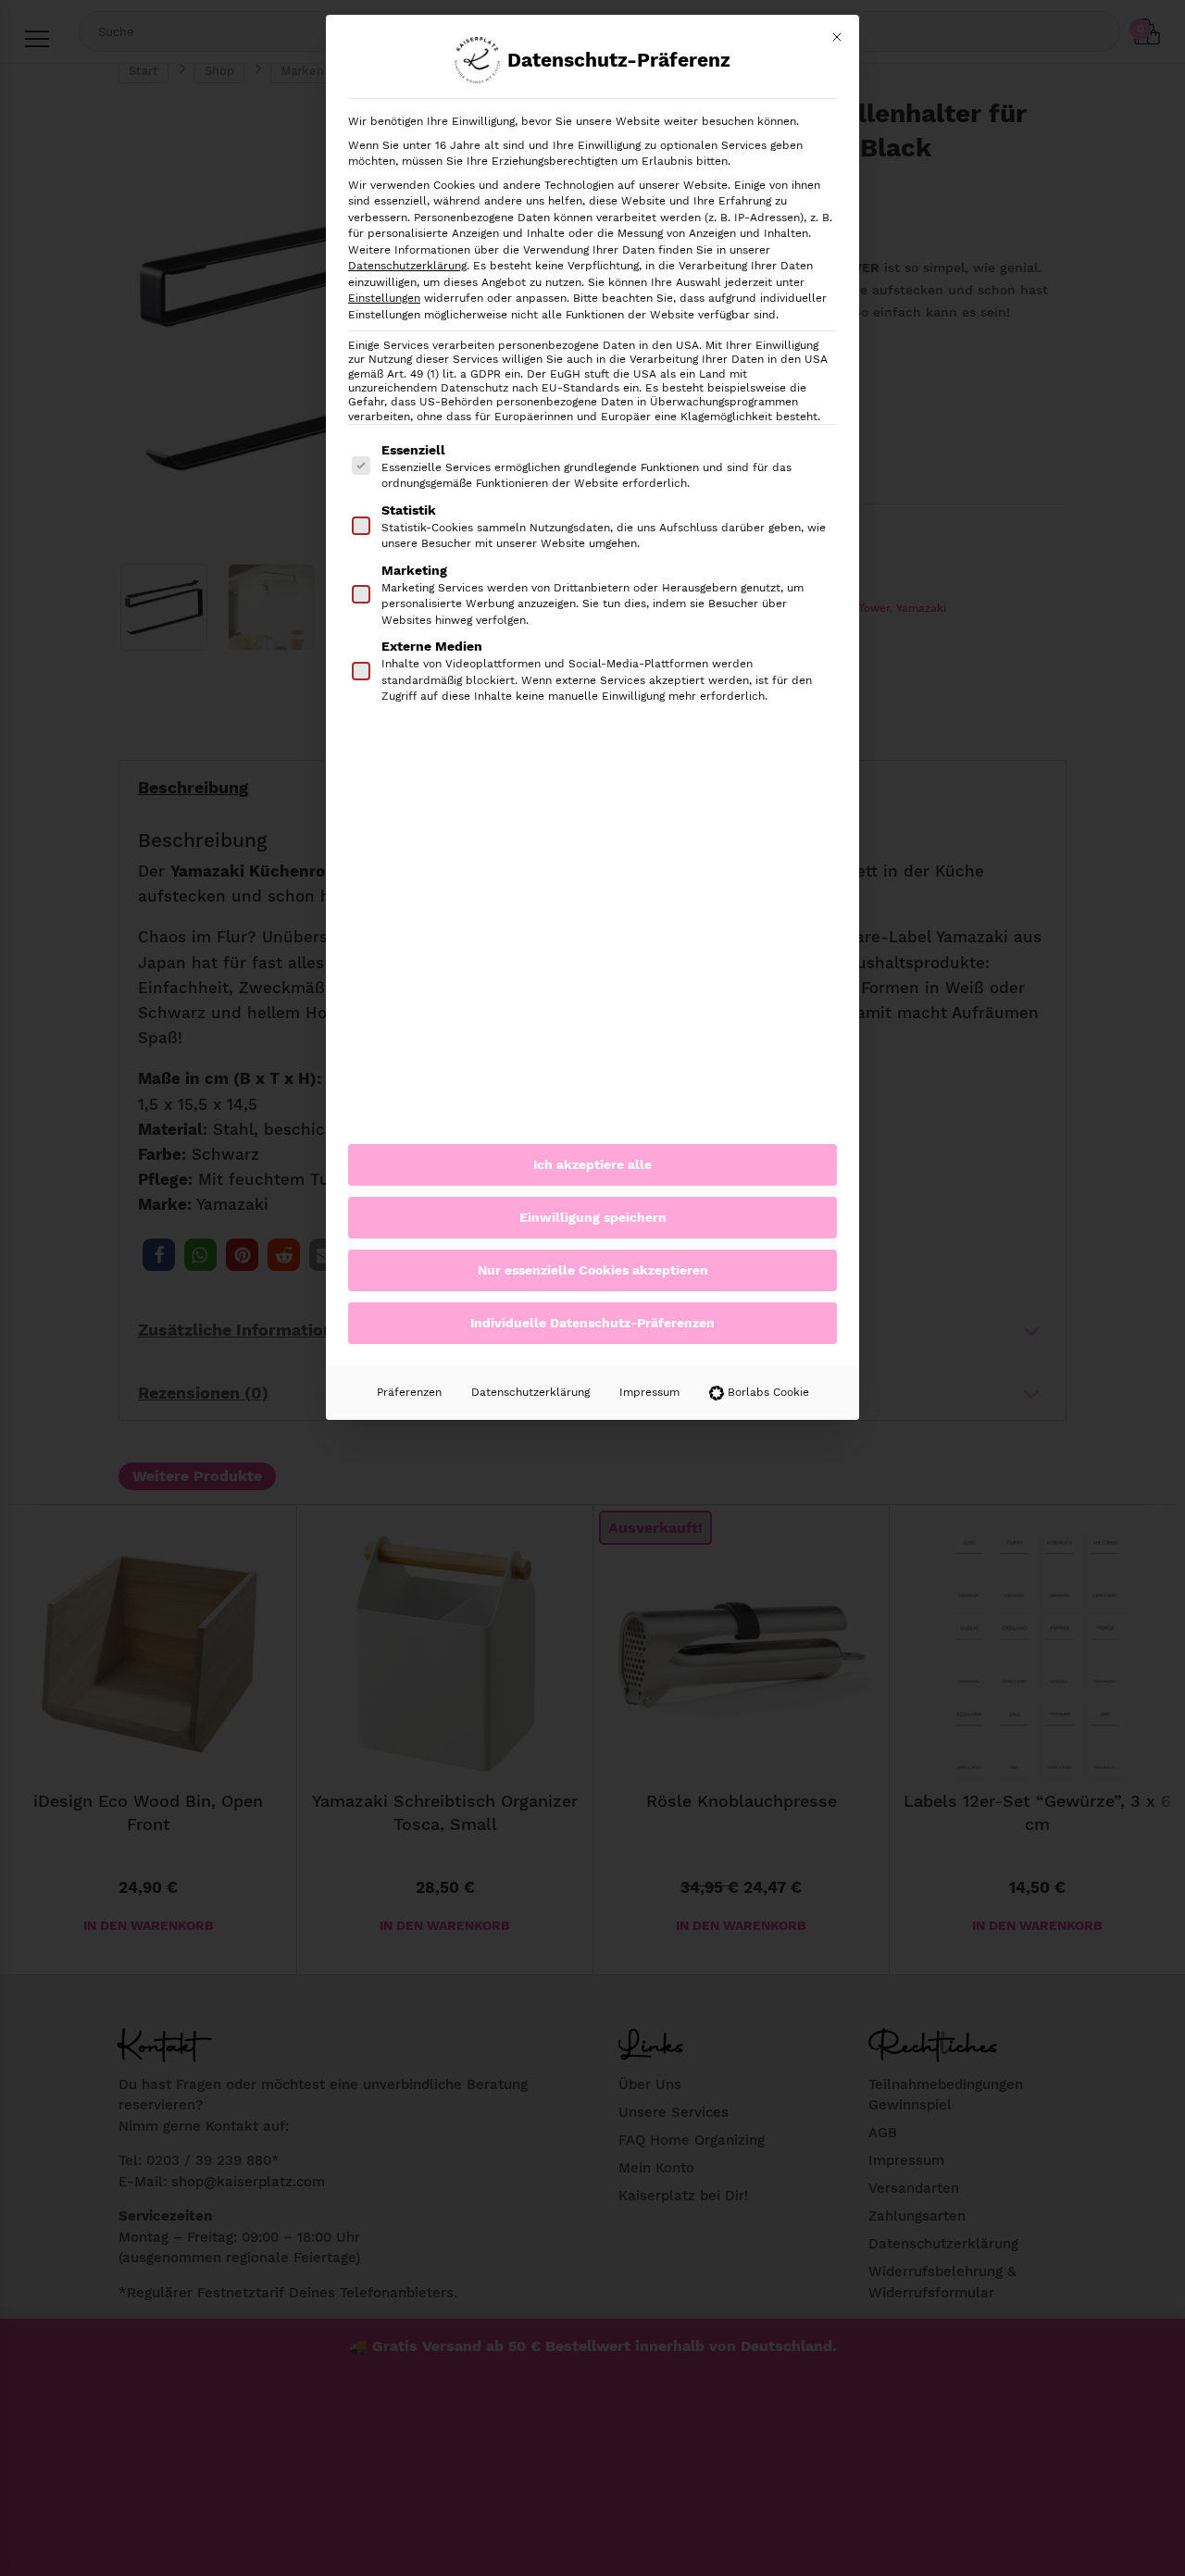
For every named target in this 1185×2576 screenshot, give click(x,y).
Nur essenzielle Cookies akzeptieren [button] (593, 1270)
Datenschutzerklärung (407, 266)
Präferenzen (409, 1392)
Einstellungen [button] (384, 298)
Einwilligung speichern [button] (593, 1217)
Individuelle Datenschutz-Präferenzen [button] (592, 1323)
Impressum (649, 1392)
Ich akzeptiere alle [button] (592, 1164)
